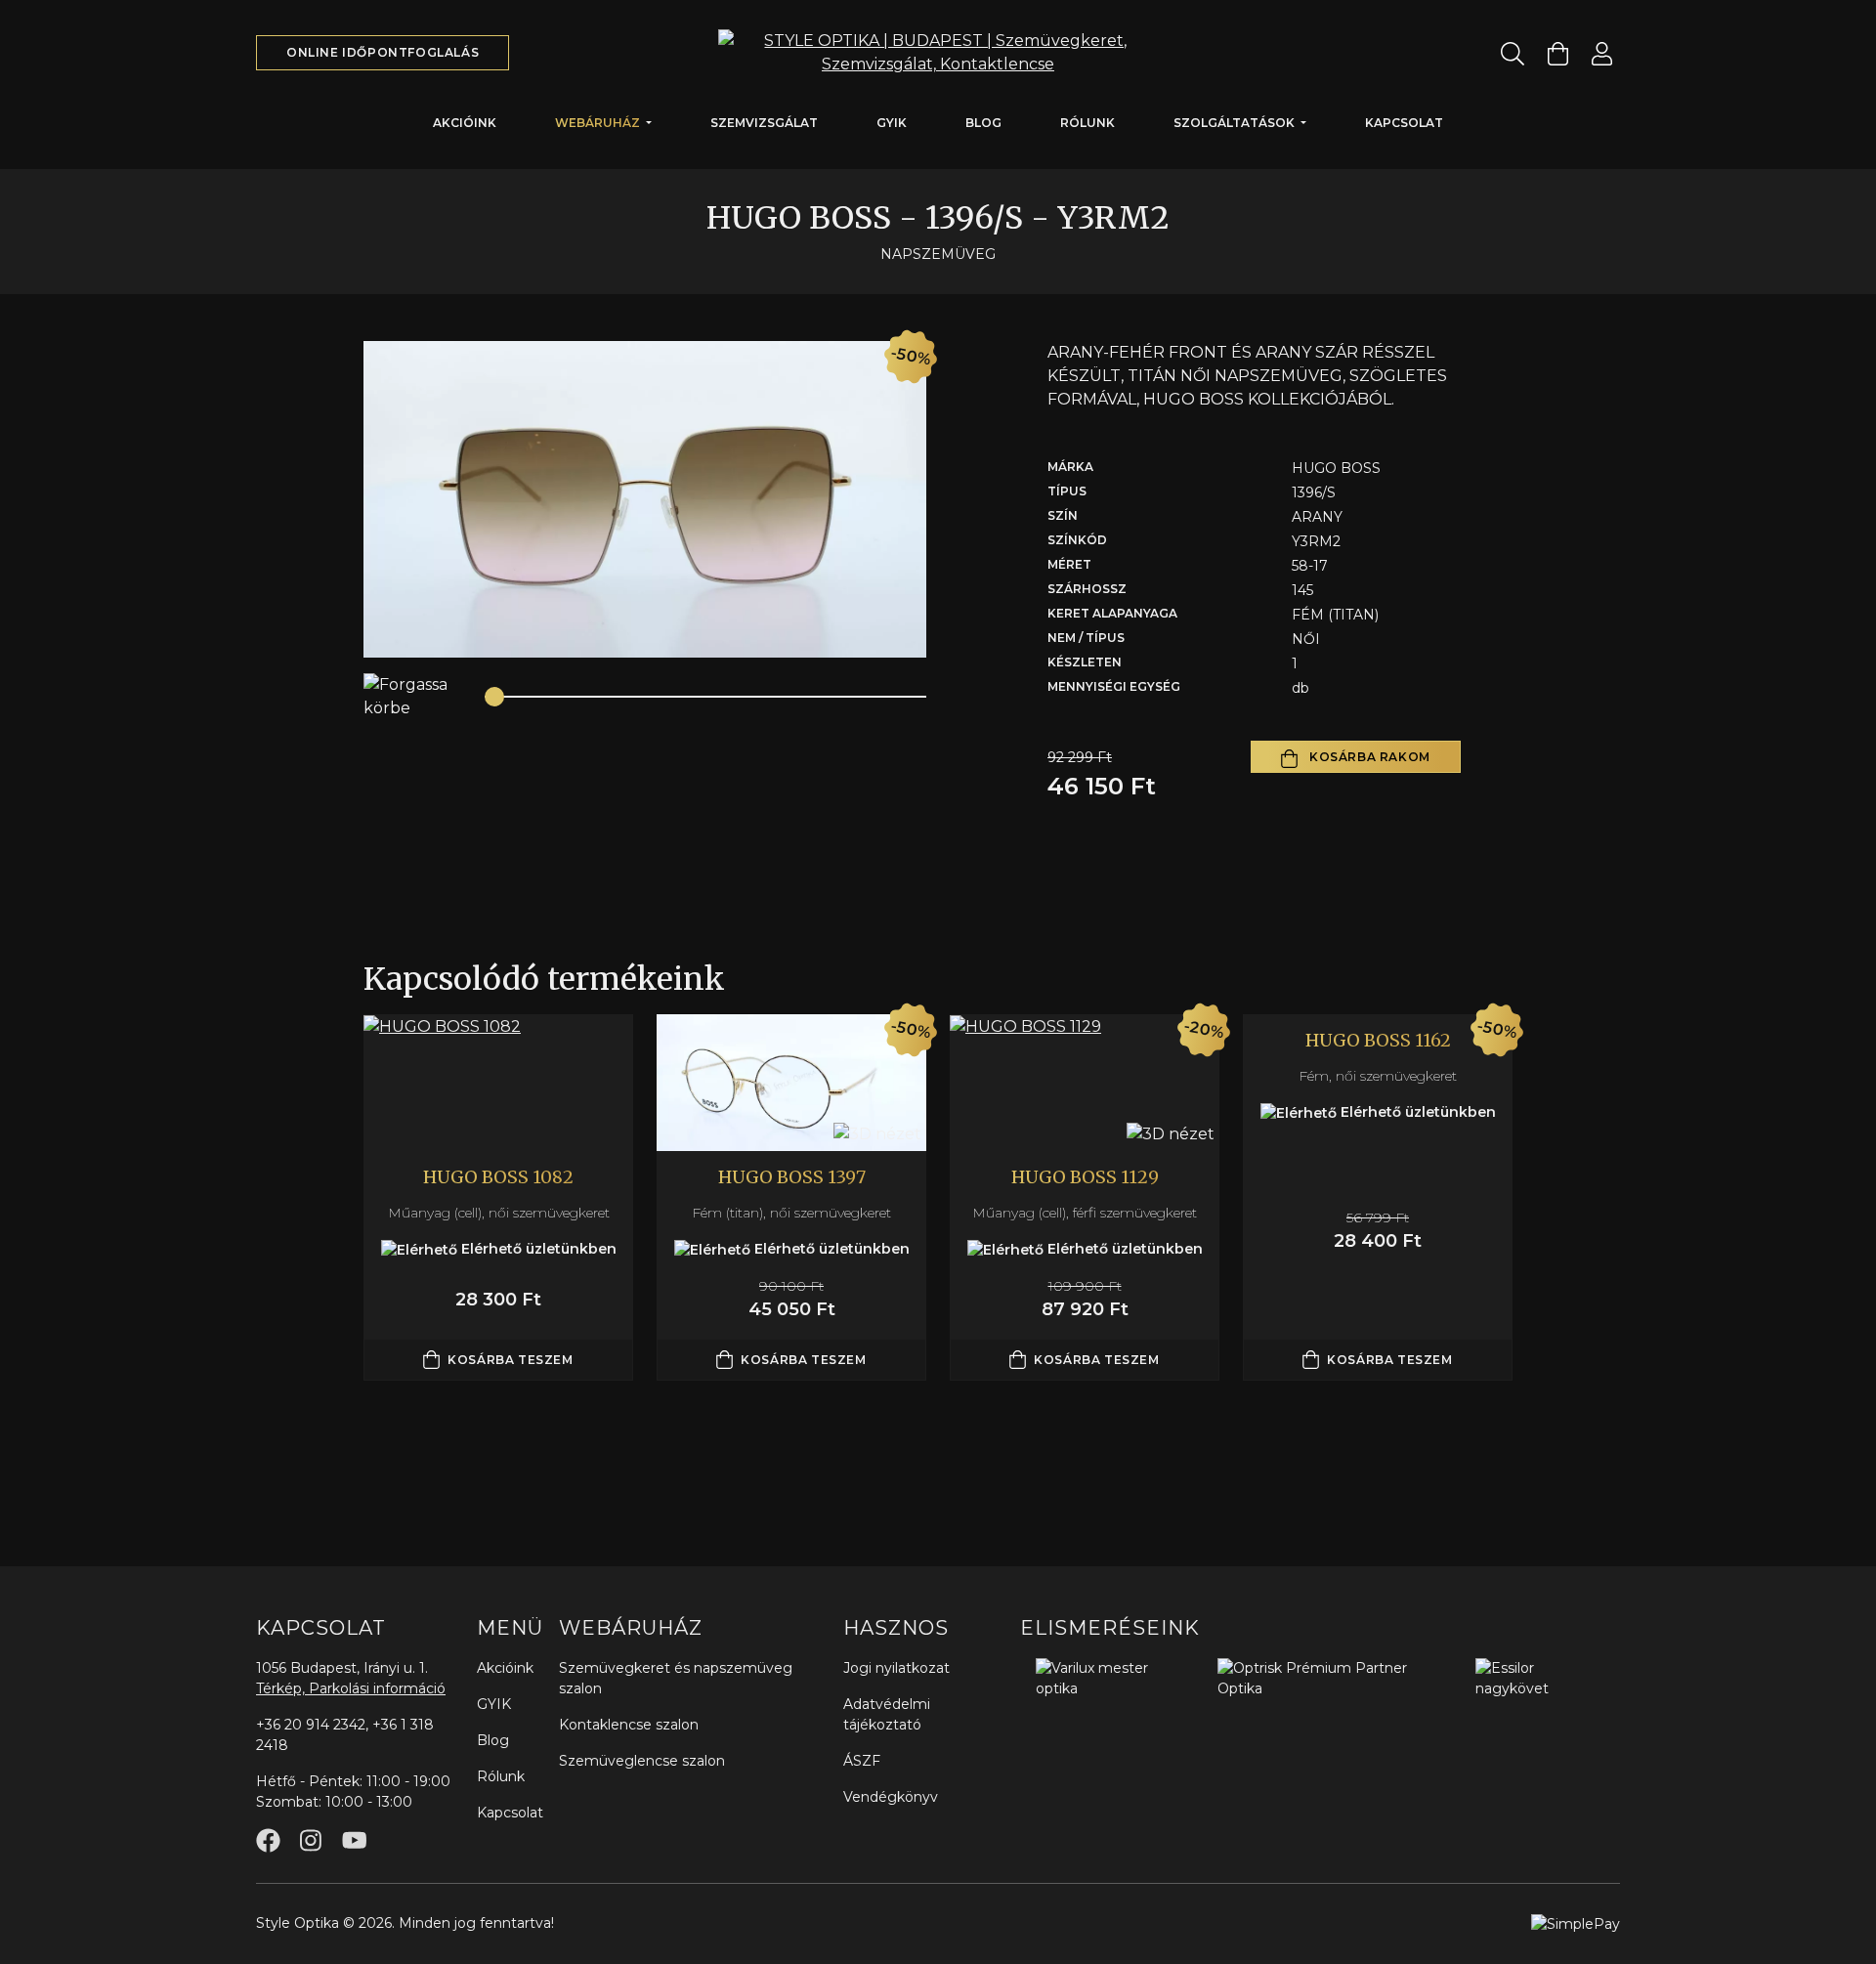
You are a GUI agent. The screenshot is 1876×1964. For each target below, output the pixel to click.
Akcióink (465, 123)
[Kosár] (1558, 53)
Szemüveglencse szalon (642, 1761)
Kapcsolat (1404, 123)
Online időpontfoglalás (383, 52)
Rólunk (1087, 123)
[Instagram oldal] (311, 1840)
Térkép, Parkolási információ (351, 1688)
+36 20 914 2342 (311, 1725)
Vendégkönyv (891, 1797)
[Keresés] (1513, 53)
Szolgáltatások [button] (1236, 123)
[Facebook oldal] (268, 1840)
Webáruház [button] (599, 123)
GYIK (892, 123)
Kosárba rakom (1367, 757)
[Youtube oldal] (354, 1840)
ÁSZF (862, 1761)
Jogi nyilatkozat (896, 1668)
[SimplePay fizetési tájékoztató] (1576, 1923)
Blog (983, 123)
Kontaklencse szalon (629, 1725)
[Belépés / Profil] (1602, 53)
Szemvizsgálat (764, 123)
